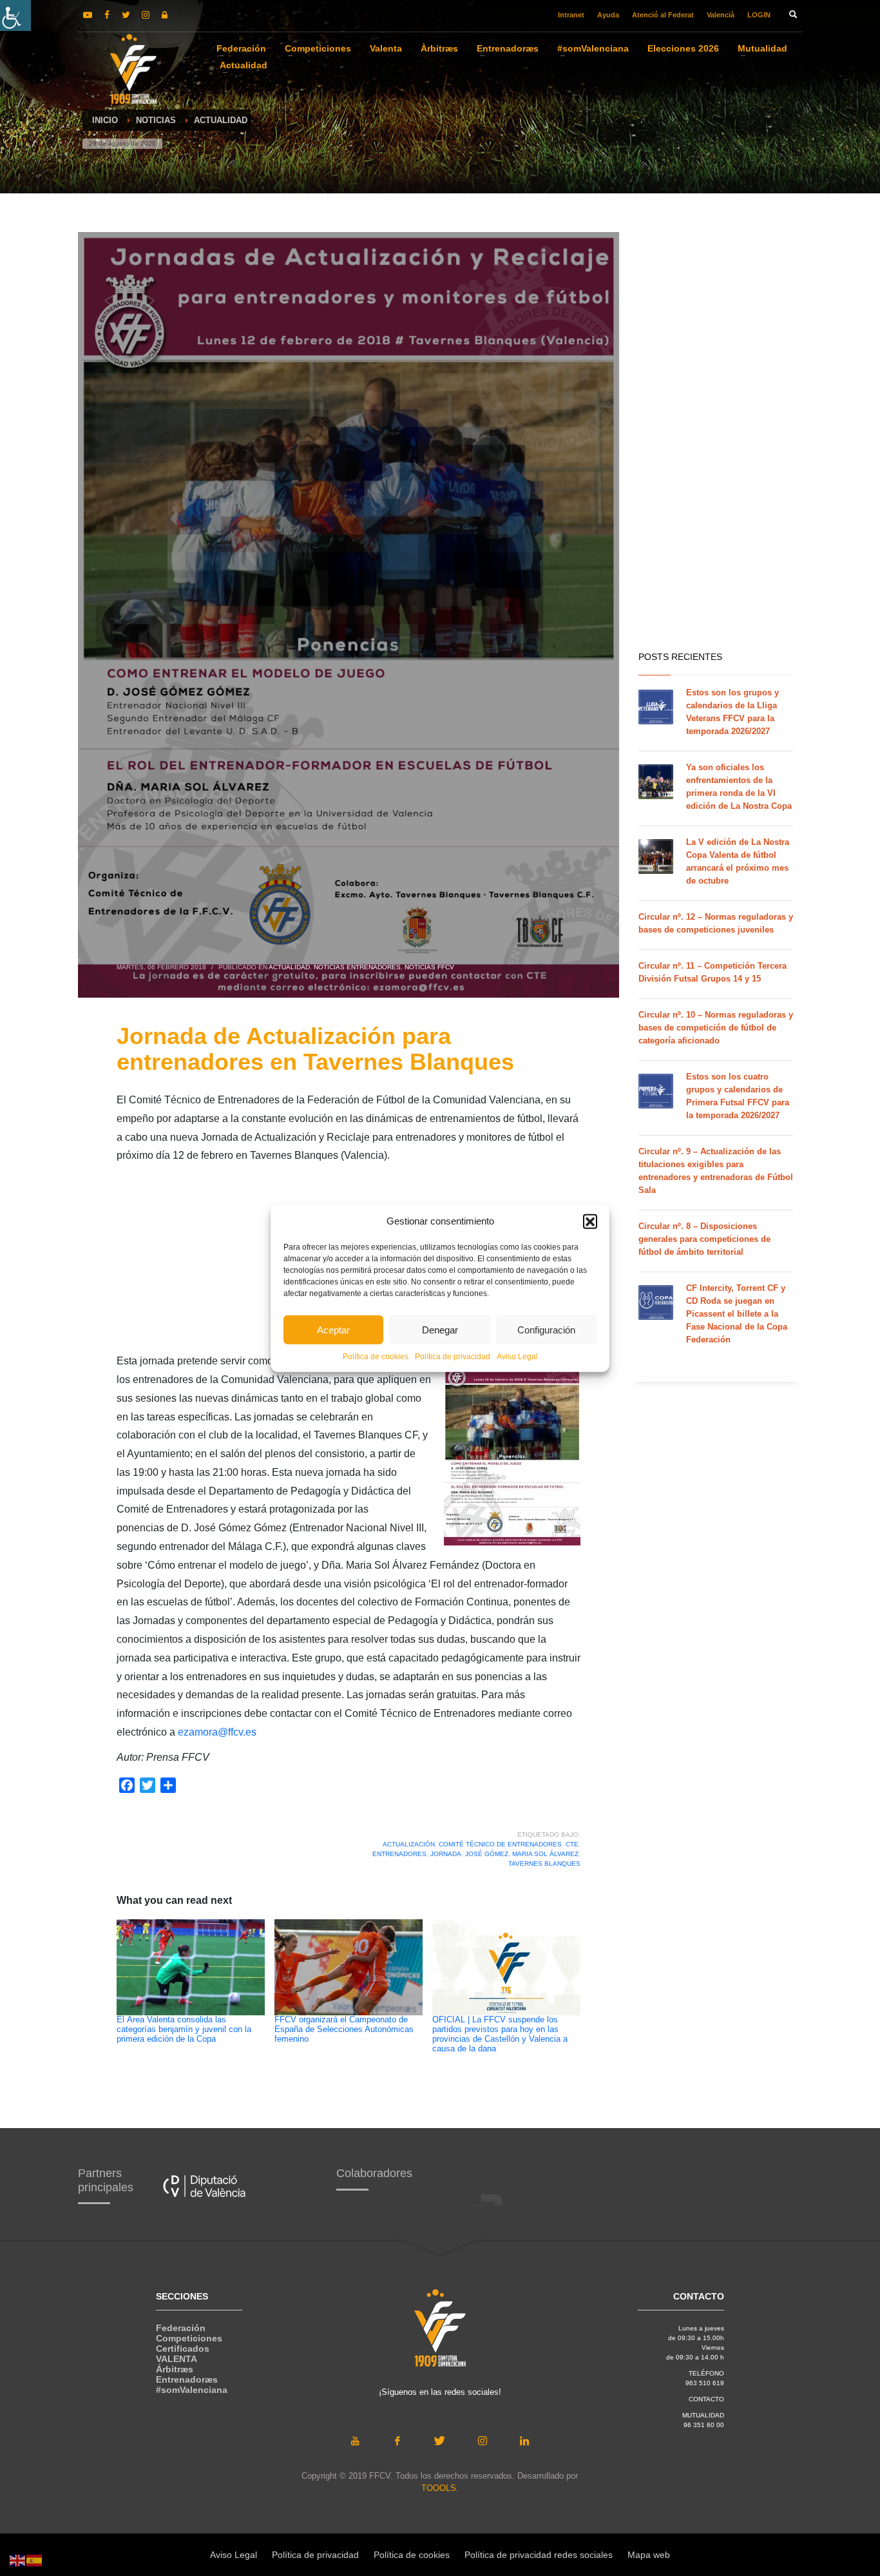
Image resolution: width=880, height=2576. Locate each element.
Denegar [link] (440, 1329)
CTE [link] (572, 1844)
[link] (15, 15)
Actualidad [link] (289, 967)
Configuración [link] (546, 1329)
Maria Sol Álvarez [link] (545, 1854)
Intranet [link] (571, 15)
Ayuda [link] (608, 15)
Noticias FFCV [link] (429, 967)
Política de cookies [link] (376, 1357)
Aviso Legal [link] (517, 1357)
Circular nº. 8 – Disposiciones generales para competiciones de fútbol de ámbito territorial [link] (704, 1239)
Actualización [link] (409, 1844)
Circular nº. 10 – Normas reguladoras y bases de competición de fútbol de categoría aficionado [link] (716, 1028)
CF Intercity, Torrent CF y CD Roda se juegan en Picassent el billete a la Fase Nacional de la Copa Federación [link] (737, 1314)
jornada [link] (446, 1854)
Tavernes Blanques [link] (544, 1864)
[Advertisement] (716, 438)
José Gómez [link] (487, 1854)
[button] (590, 1221)
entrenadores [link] (399, 1854)
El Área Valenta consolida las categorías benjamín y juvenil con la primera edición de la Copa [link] (184, 2029)
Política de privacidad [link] (453, 1357)
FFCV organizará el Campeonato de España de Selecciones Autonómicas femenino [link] (344, 2029)
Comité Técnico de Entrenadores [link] (500, 1844)
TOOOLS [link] (439, 2488)
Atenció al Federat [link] (663, 15)
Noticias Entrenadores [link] (357, 967)
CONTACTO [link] (706, 2399)
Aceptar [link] (333, 1329)
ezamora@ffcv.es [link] (217, 1732)
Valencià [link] (721, 15)
